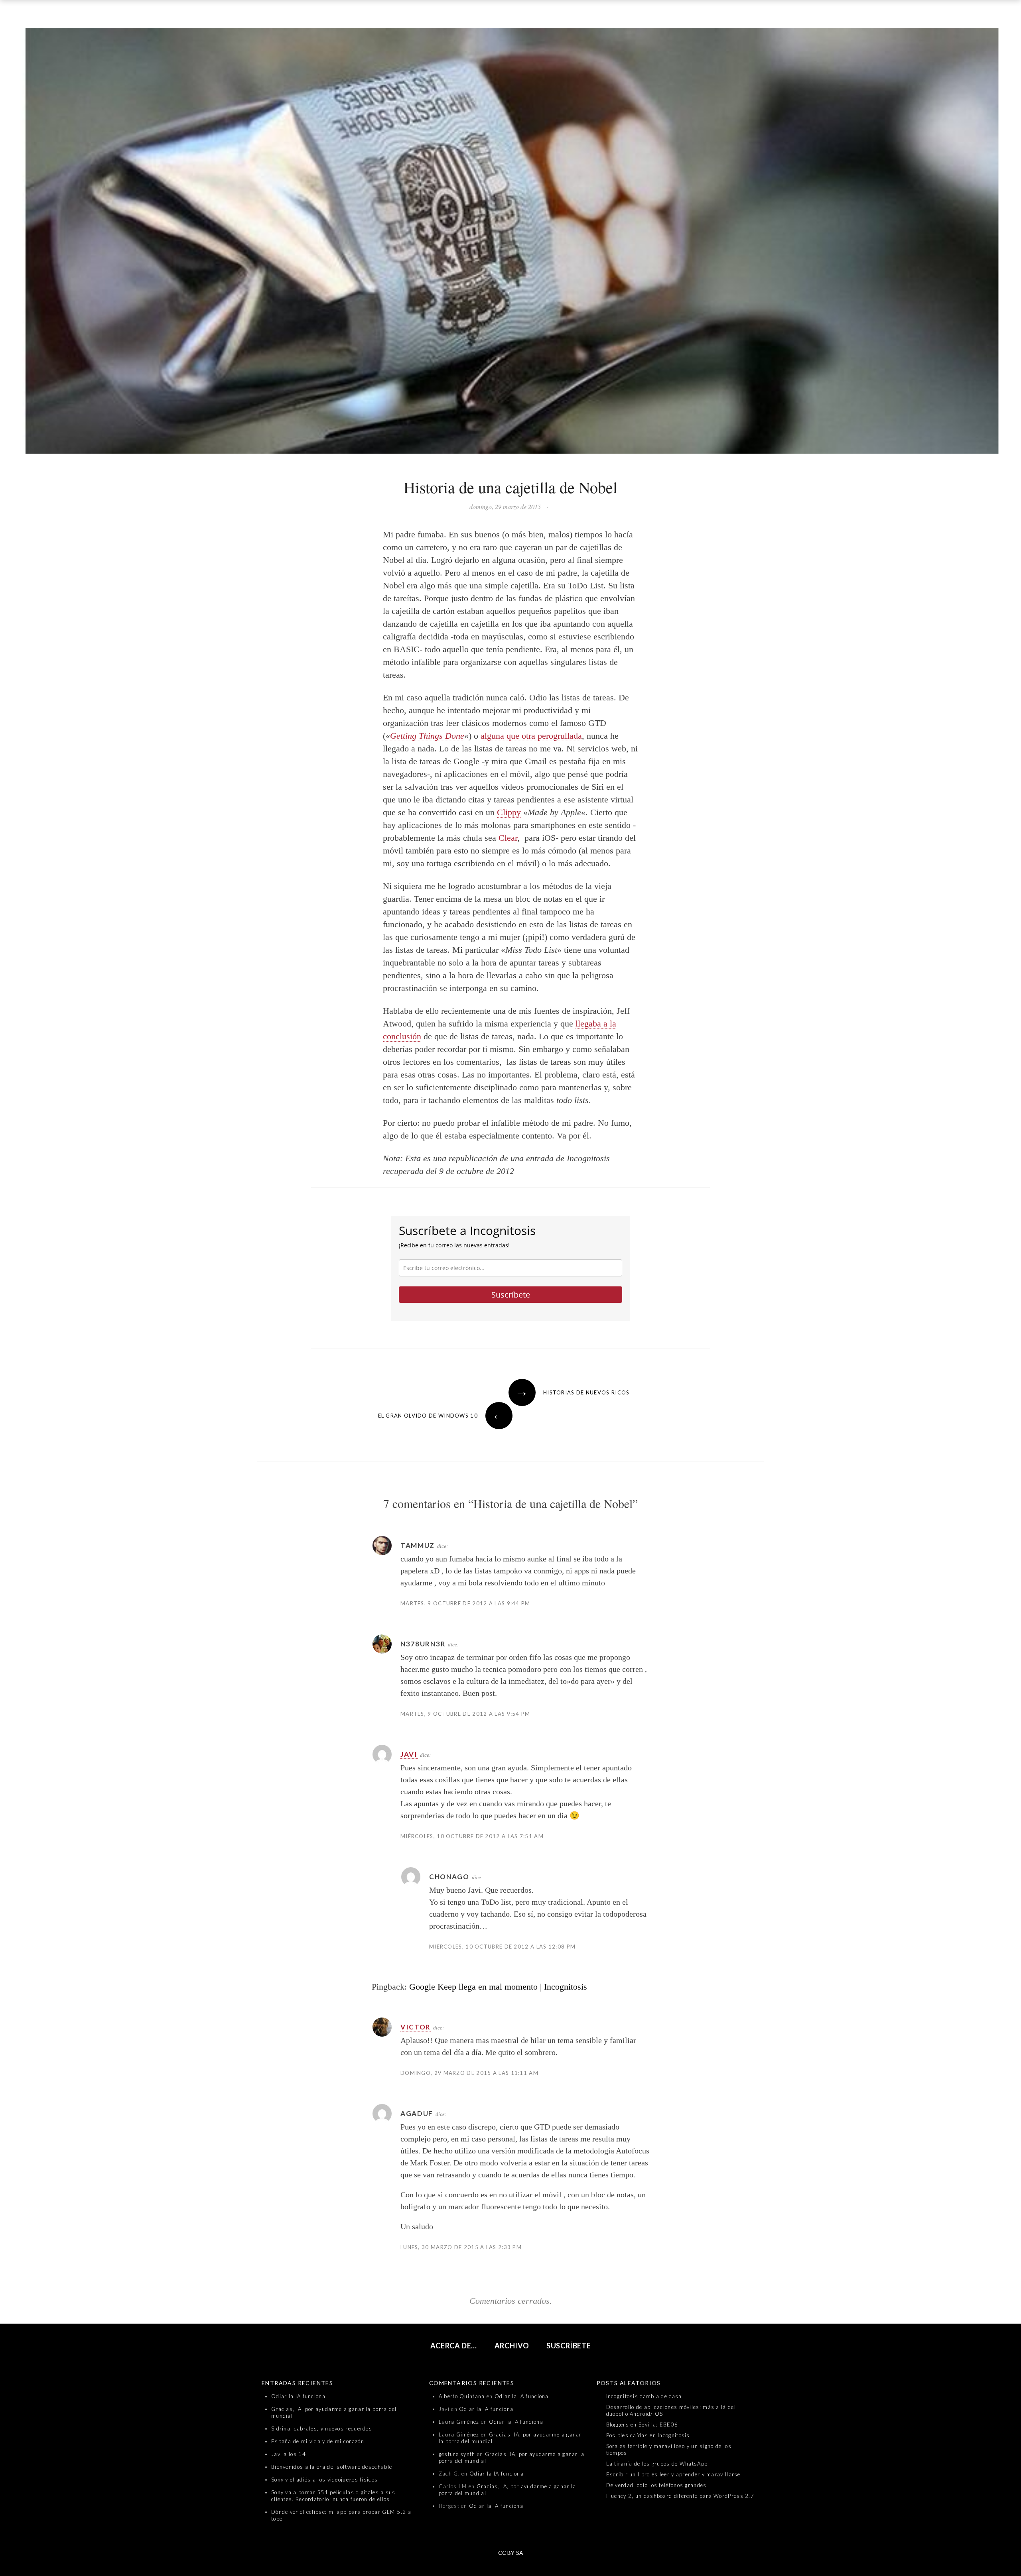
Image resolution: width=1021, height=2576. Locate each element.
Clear (508, 838)
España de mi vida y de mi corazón (318, 2441)
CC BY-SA (511, 2553)
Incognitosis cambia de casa (644, 2396)
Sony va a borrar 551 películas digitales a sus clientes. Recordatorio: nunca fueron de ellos (333, 2496)
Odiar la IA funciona (298, 2396)
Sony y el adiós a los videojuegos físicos (324, 2480)
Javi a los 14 (289, 2454)
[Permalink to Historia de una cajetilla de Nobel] (510, 243)
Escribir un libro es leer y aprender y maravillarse (673, 2474)
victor (416, 2027)
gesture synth (457, 2454)
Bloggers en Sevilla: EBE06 (642, 2425)
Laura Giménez (459, 2422)
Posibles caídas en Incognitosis (648, 2435)
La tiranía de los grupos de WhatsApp (657, 2464)
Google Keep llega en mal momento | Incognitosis (498, 1987)
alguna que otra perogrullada (531, 736)
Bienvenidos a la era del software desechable (332, 2467)
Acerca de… (454, 2346)
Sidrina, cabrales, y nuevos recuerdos (322, 2429)
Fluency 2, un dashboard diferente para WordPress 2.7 (680, 2496)
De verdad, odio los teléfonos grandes (656, 2485)
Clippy (509, 812)
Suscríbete (511, 1295)
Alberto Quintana (462, 2396)
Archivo (512, 2346)
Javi (409, 1754)
